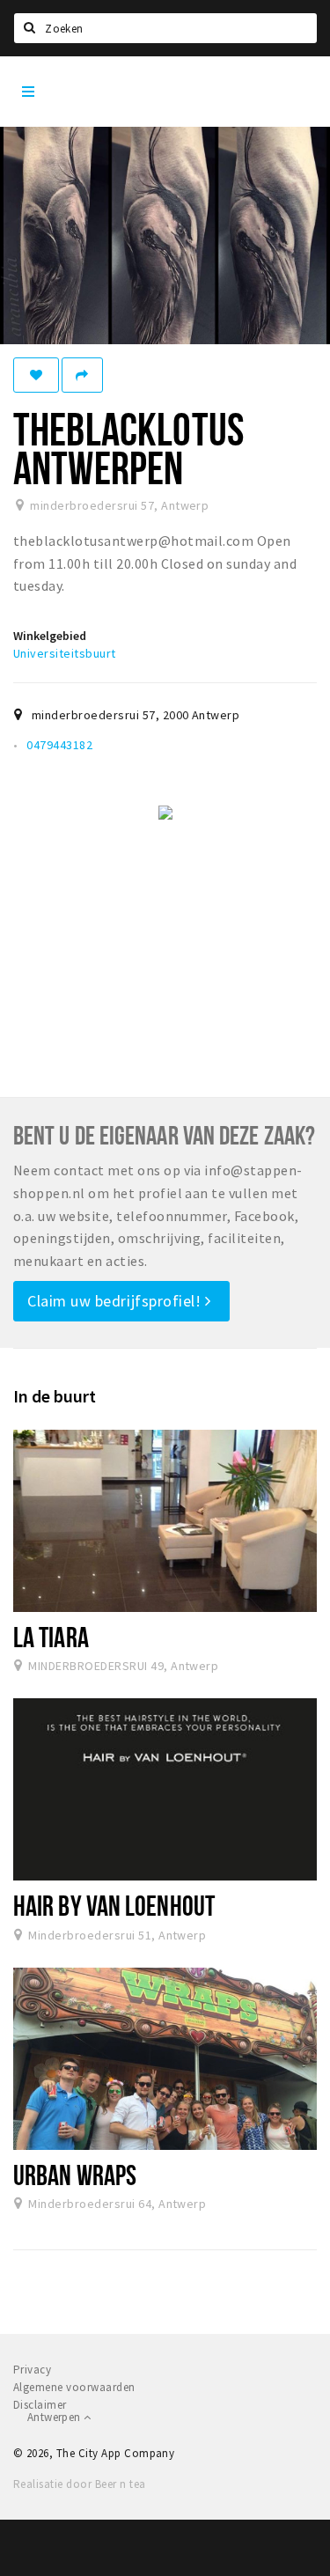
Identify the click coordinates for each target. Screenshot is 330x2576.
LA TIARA (51, 1637)
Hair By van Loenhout (114, 1905)
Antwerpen (55, 2417)
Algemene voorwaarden (74, 2387)
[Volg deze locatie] (36, 375)
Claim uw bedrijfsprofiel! (116, 1301)
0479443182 (59, 745)
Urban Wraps (75, 2175)
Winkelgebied (50, 636)
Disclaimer (40, 2405)
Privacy (32, 2370)
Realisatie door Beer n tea (79, 2484)
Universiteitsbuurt (65, 653)
